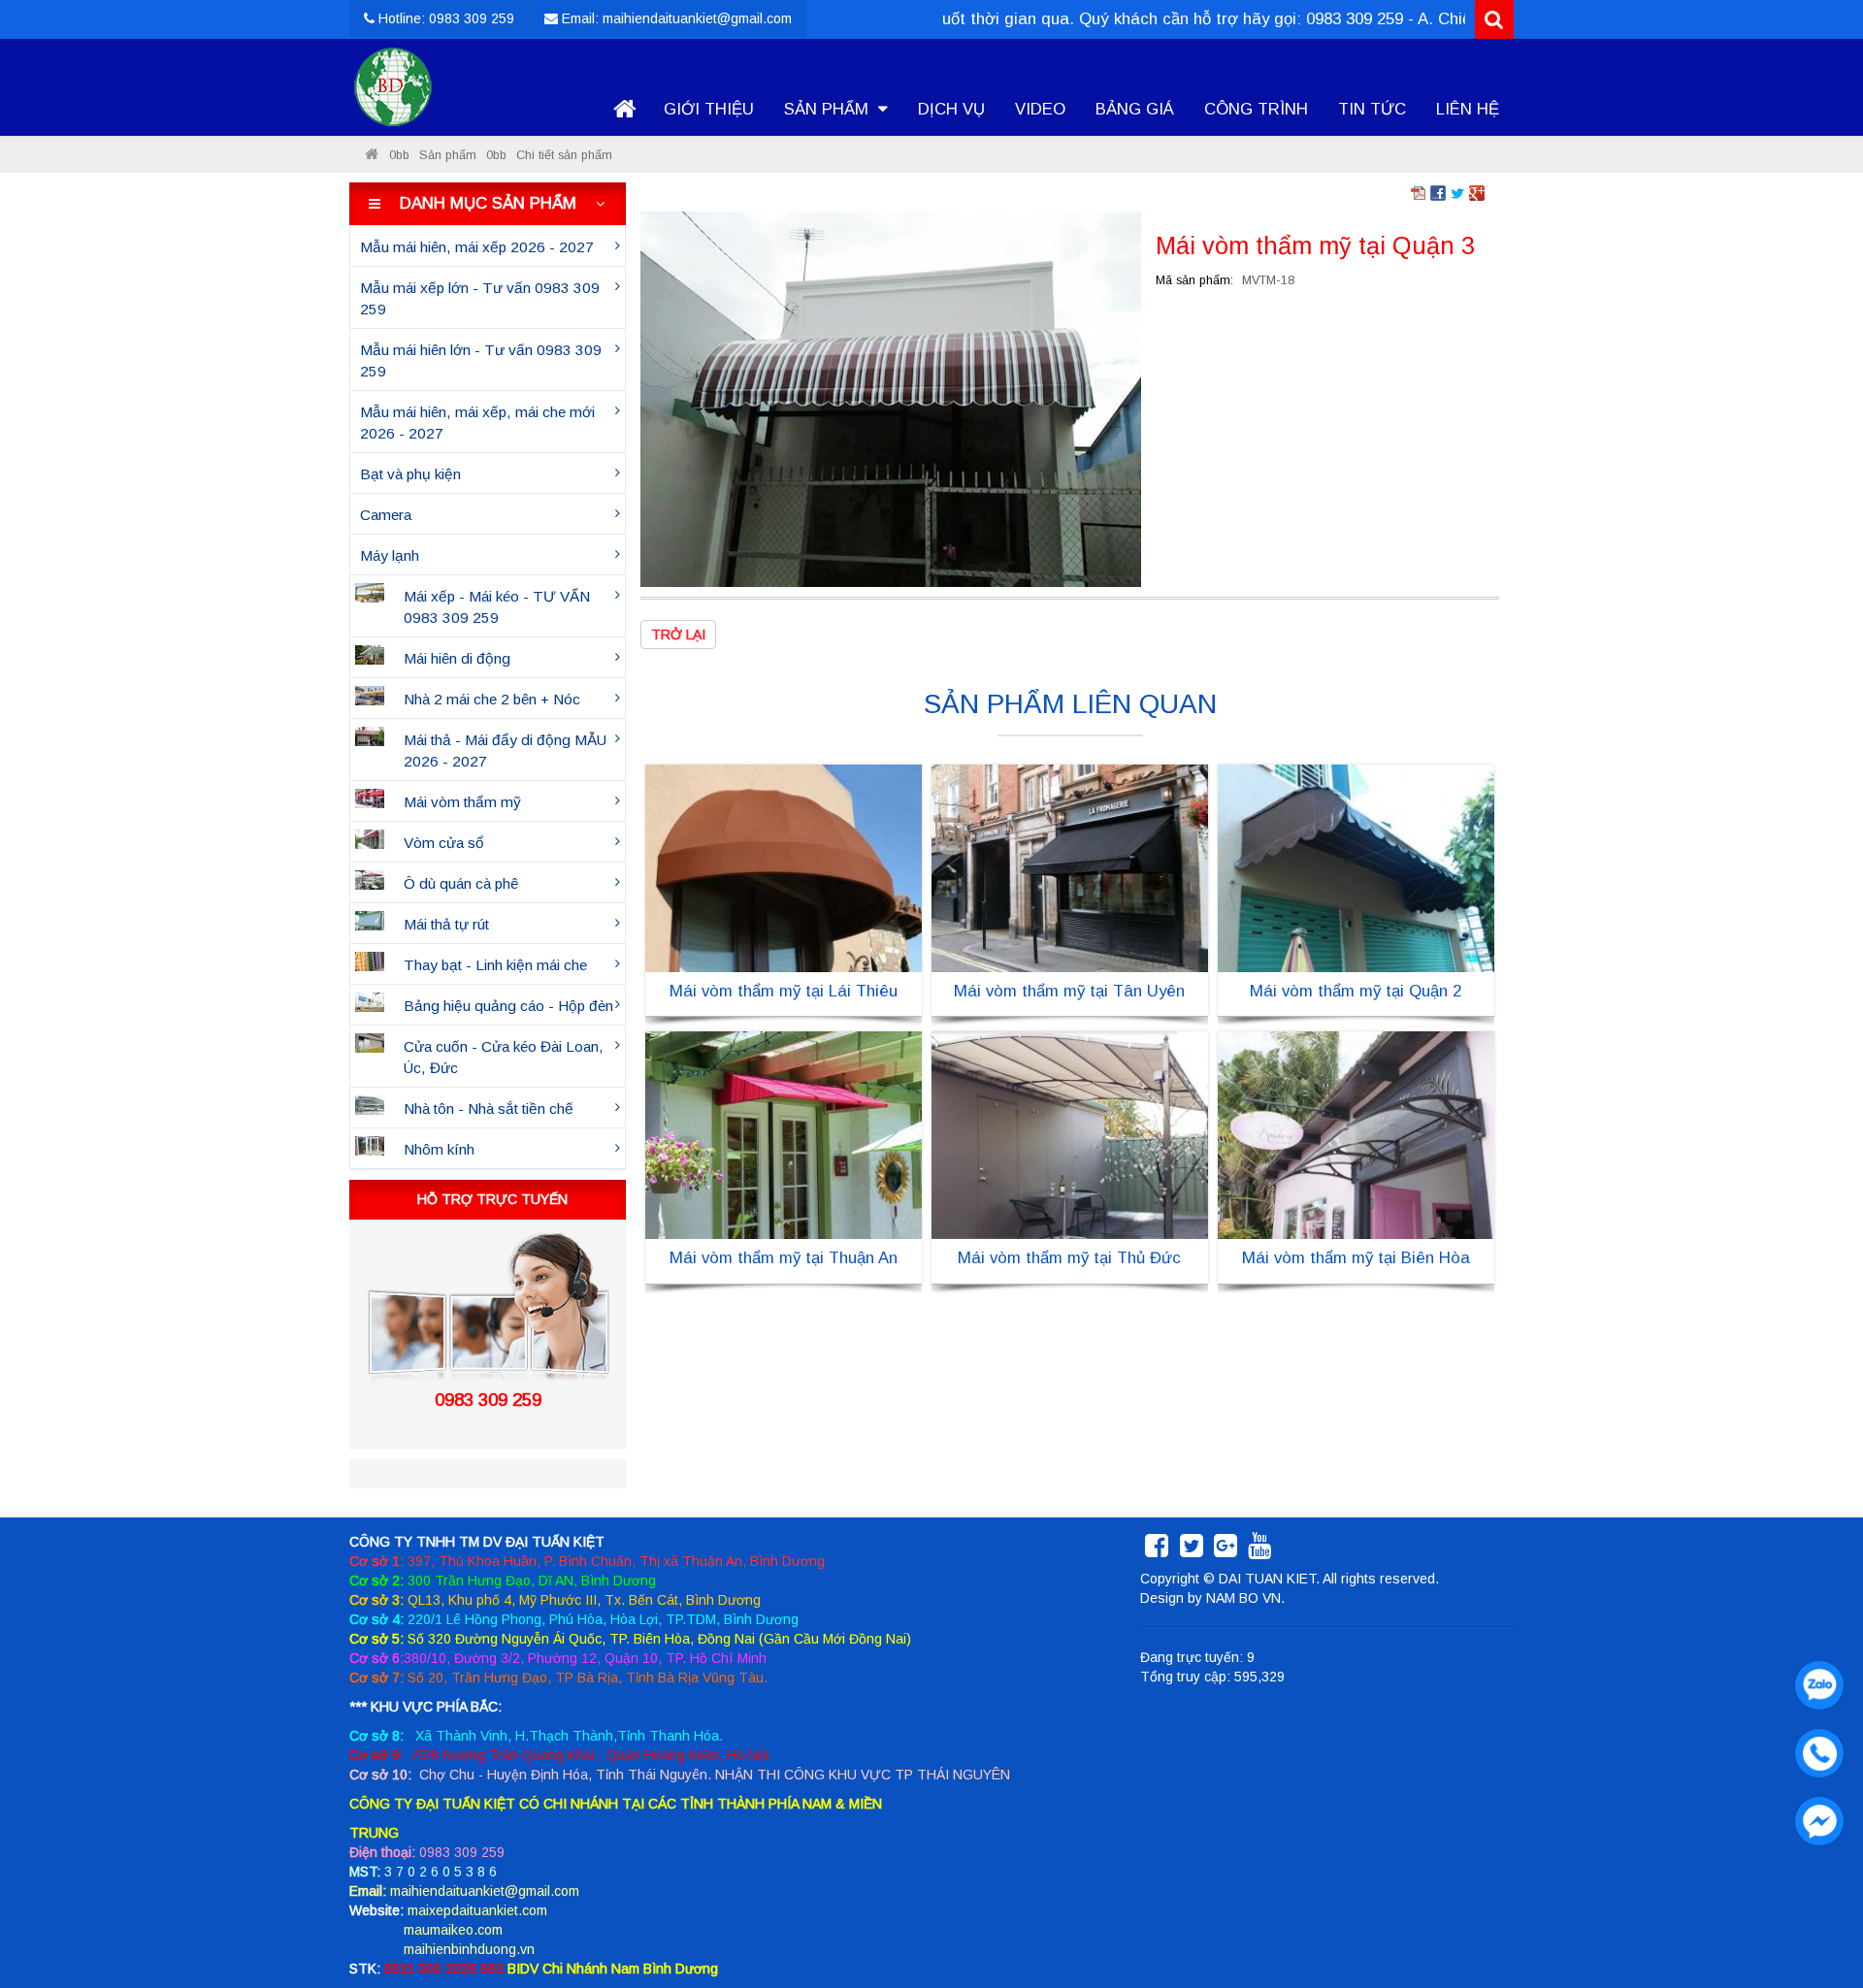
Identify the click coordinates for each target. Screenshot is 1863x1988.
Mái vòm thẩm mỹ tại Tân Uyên (1069, 991)
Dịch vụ (951, 109)
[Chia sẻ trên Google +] (1477, 192)
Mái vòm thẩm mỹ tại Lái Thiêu (784, 991)
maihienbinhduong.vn (469, 1949)
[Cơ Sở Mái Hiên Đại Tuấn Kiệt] (372, 155)
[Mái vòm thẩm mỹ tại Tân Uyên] (1070, 867)
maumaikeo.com (453, 1930)
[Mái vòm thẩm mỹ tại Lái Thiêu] (784, 867)
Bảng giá (1135, 109)
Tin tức (1372, 109)
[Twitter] (1192, 1550)
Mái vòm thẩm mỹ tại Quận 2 (1356, 991)
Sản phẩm (829, 109)
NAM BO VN (1243, 1598)
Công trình (1256, 109)
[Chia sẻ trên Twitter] (1457, 192)
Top (1817, 1918)
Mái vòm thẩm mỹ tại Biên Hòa (1356, 1258)
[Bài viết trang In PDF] (1419, 192)
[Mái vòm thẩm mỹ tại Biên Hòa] (1356, 1134)
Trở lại (678, 635)
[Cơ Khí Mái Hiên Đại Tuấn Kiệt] (393, 87)
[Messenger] (1814, 1816)
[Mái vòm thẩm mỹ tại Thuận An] (784, 1134)
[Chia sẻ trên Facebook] (1438, 192)
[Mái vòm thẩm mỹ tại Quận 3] (891, 398)
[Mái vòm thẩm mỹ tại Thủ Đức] (1070, 1134)
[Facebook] (1157, 1550)
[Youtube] (1259, 1550)
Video (1040, 109)
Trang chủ (624, 110)
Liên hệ (1468, 109)
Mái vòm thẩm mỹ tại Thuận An (784, 1258)
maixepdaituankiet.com (477, 1910)
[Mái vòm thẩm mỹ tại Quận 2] (1356, 867)
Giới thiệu (709, 109)
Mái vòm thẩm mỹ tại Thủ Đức (1069, 1258)
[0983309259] (1814, 1680)
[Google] (1226, 1550)
